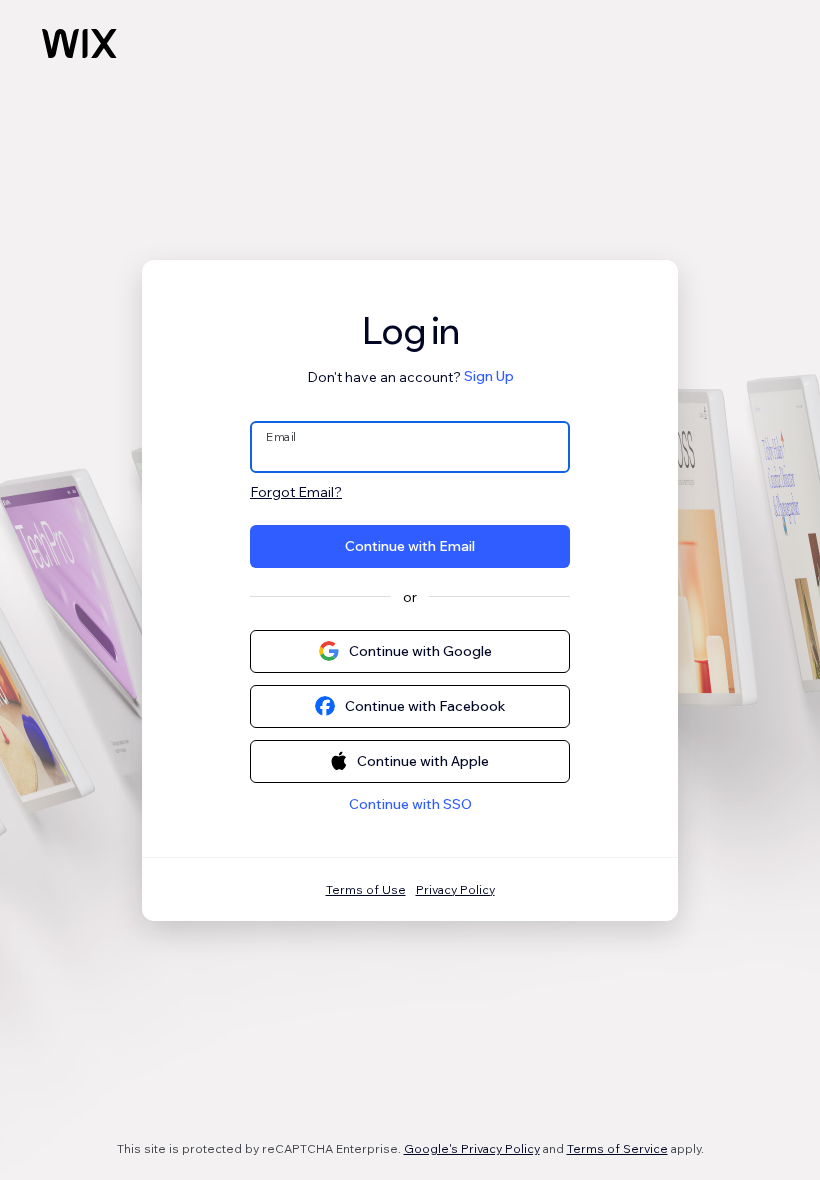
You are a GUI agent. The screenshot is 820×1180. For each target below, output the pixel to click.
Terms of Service (617, 1148)
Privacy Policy (455, 889)
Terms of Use (366, 889)
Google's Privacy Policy (472, 1148)
